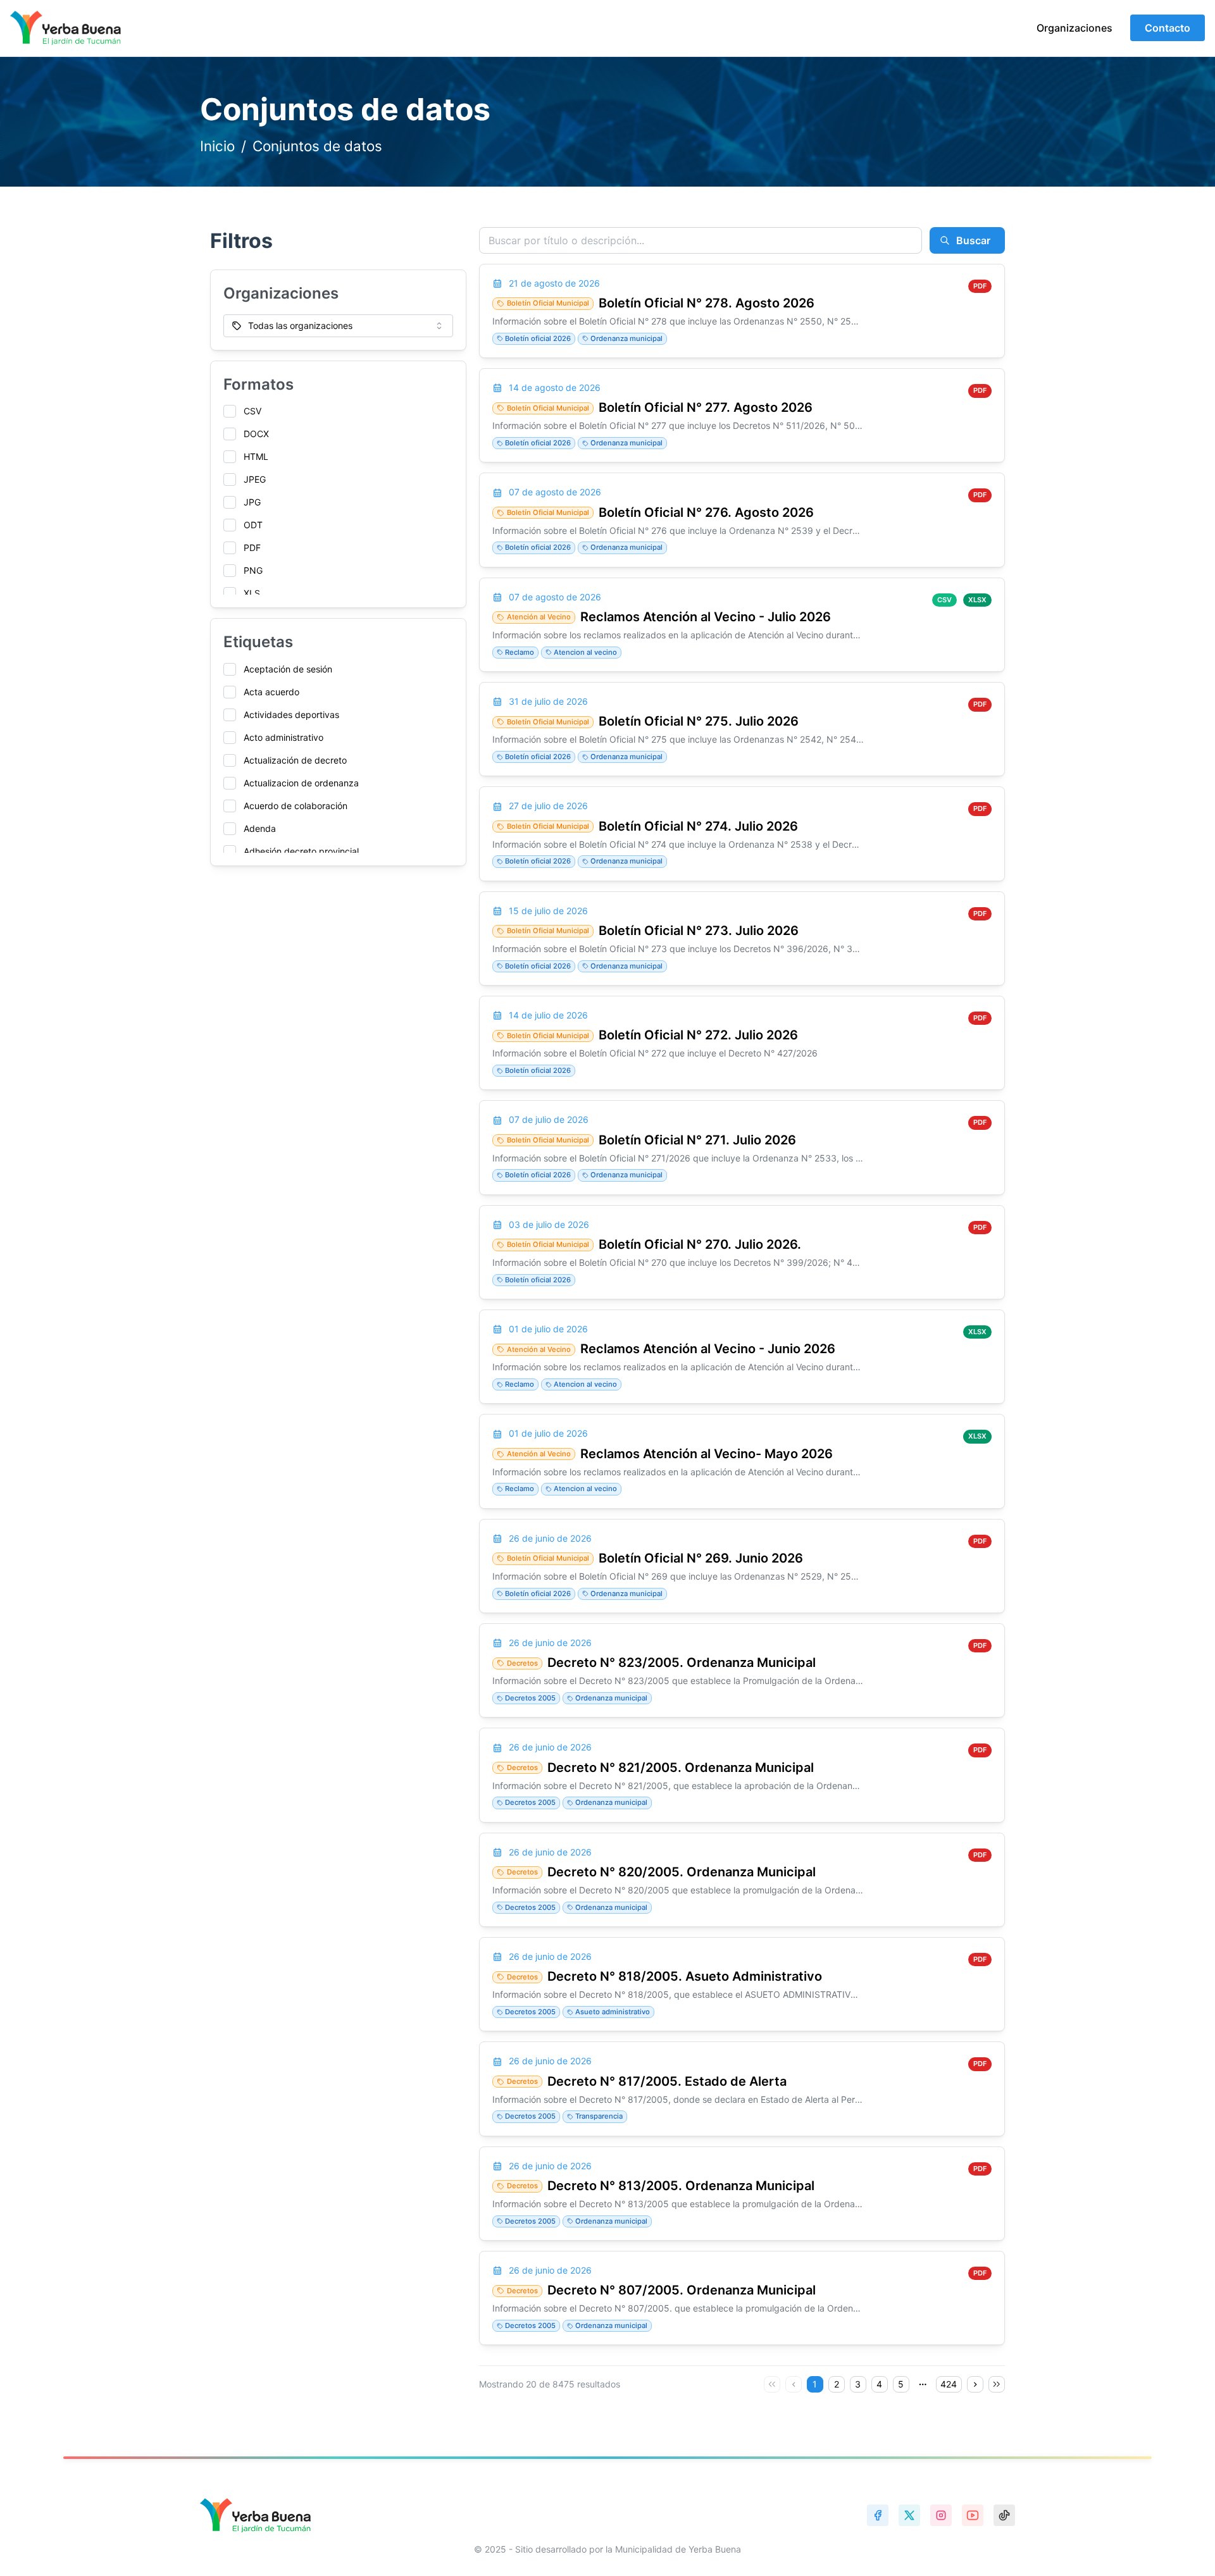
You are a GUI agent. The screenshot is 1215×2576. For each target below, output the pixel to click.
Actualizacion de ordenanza (301, 783)
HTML (256, 456)
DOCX (256, 434)
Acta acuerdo (271, 692)
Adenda (260, 828)
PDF (252, 548)
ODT (253, 525)
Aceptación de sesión (288, 669)
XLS (252, 593)
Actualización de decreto (295, 760)
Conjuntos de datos (317, 146)
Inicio (217, 146)
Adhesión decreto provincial (301, 851)
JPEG (255, 479)
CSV (252, 411)
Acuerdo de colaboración (296, 806)
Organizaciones (1075, 28)
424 (949, 2384)
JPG (252, 502)
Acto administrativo (283, 737)
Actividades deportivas (291, 715)
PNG (253, 570)
